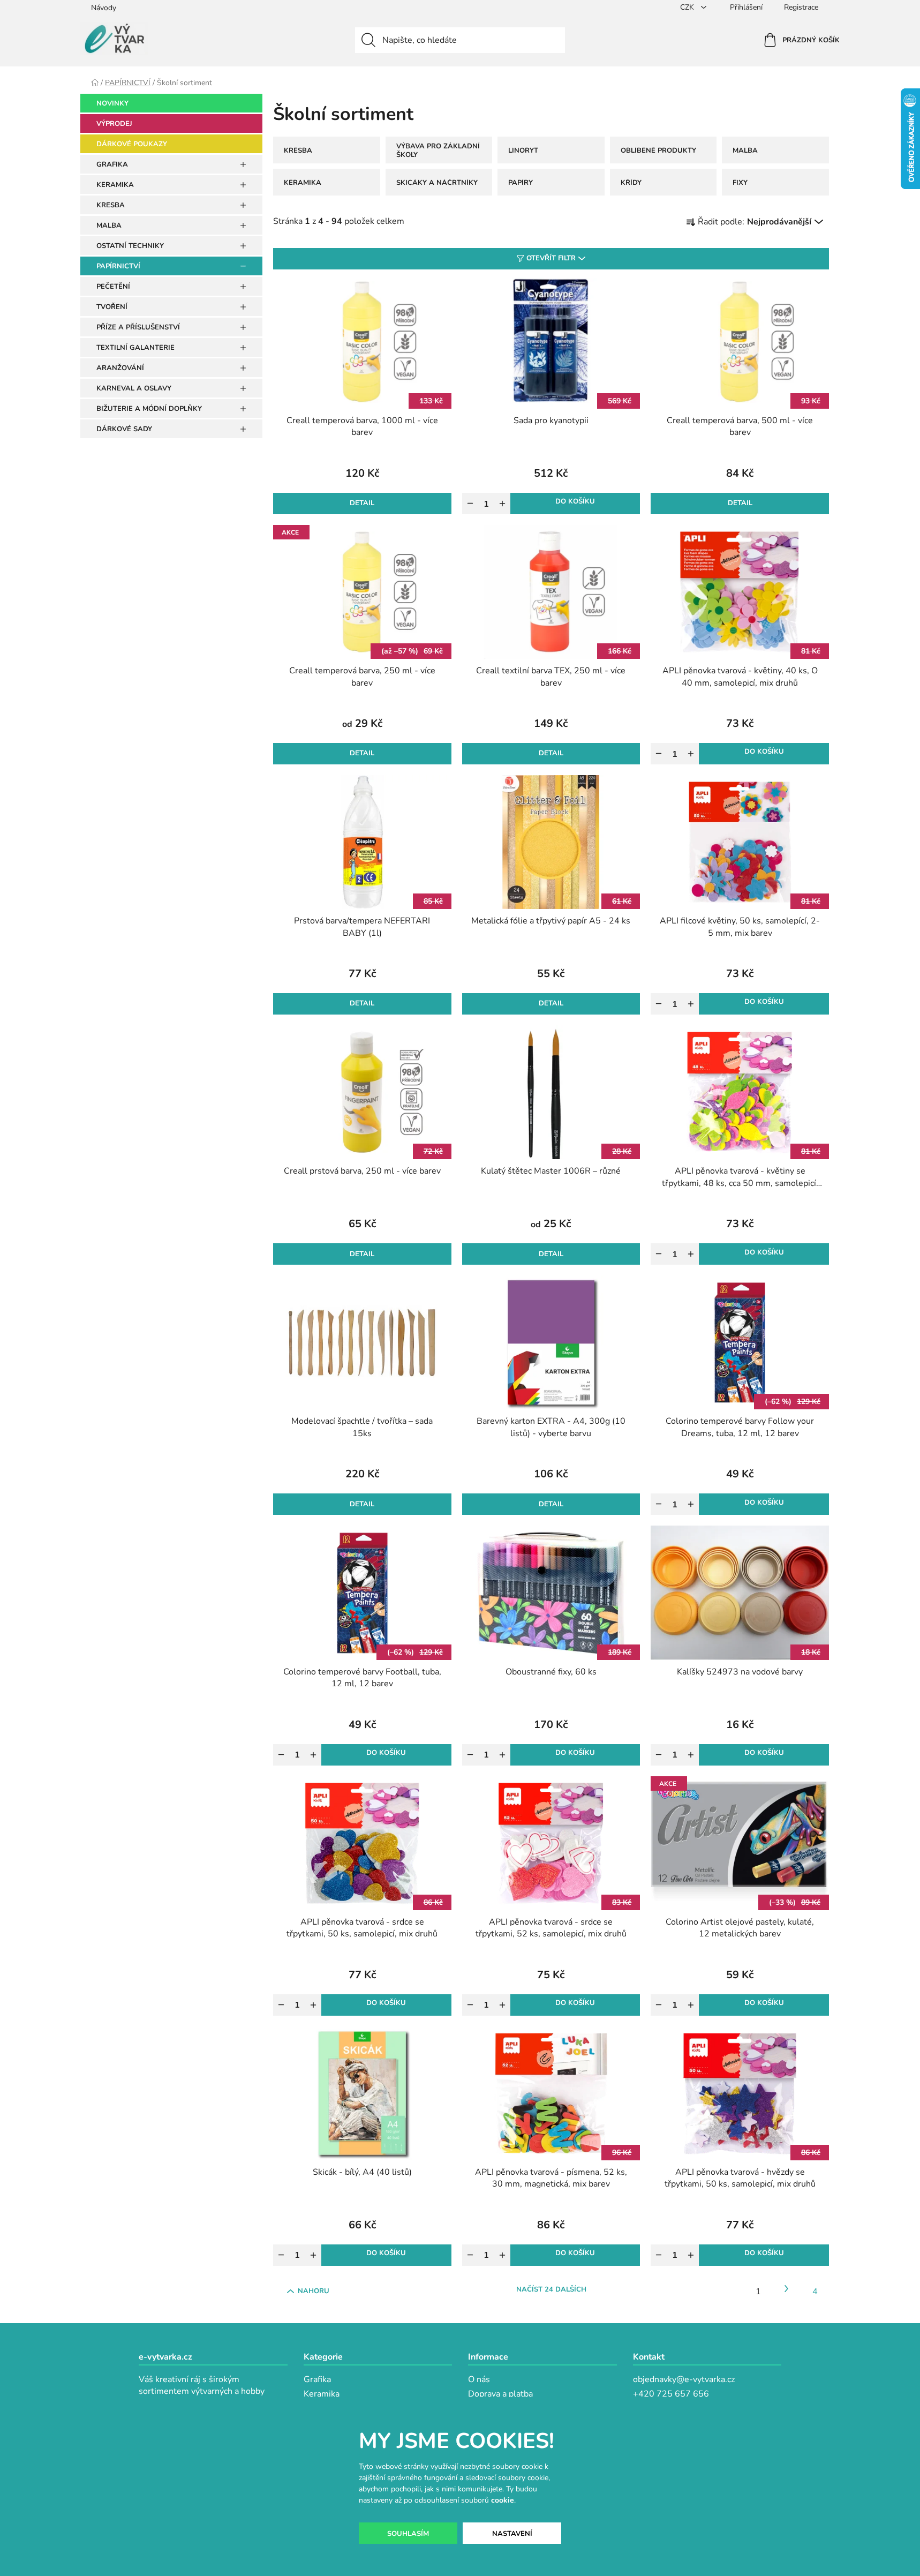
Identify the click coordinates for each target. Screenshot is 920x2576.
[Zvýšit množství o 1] (502, 504)
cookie (503, 2500)
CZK (688, 7)
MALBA (109, 226)
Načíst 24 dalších (551, 2289)
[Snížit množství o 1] (470, 504)
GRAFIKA (112, 164)
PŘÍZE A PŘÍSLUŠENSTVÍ (138, 327)
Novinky (112, 103)
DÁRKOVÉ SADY (124, 429)
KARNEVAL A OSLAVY (134, 388)
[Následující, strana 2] (787, 2289)
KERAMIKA (115, 185)
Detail (362, 503)
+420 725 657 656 (671, 2394)
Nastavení (512, 2534)
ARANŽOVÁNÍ (120, 368)
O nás (479, 2379)
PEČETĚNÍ (113, 287)
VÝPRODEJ (114, 124)
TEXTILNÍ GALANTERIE (135, 348)
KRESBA (111, 205)
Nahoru (314, 2291)
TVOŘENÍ (112, 307)
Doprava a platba (500, 2394)
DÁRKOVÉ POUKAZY (132, 144)
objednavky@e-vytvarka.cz (684, 2379)
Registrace (801, 7)
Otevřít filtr (551, 258)
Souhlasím (408, 2534)
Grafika (317, 2379)
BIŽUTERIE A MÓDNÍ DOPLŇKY (149, 409)
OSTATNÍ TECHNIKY (130, 246)
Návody (104, 8)
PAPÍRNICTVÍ (118, 266)
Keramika (322, 2394)
